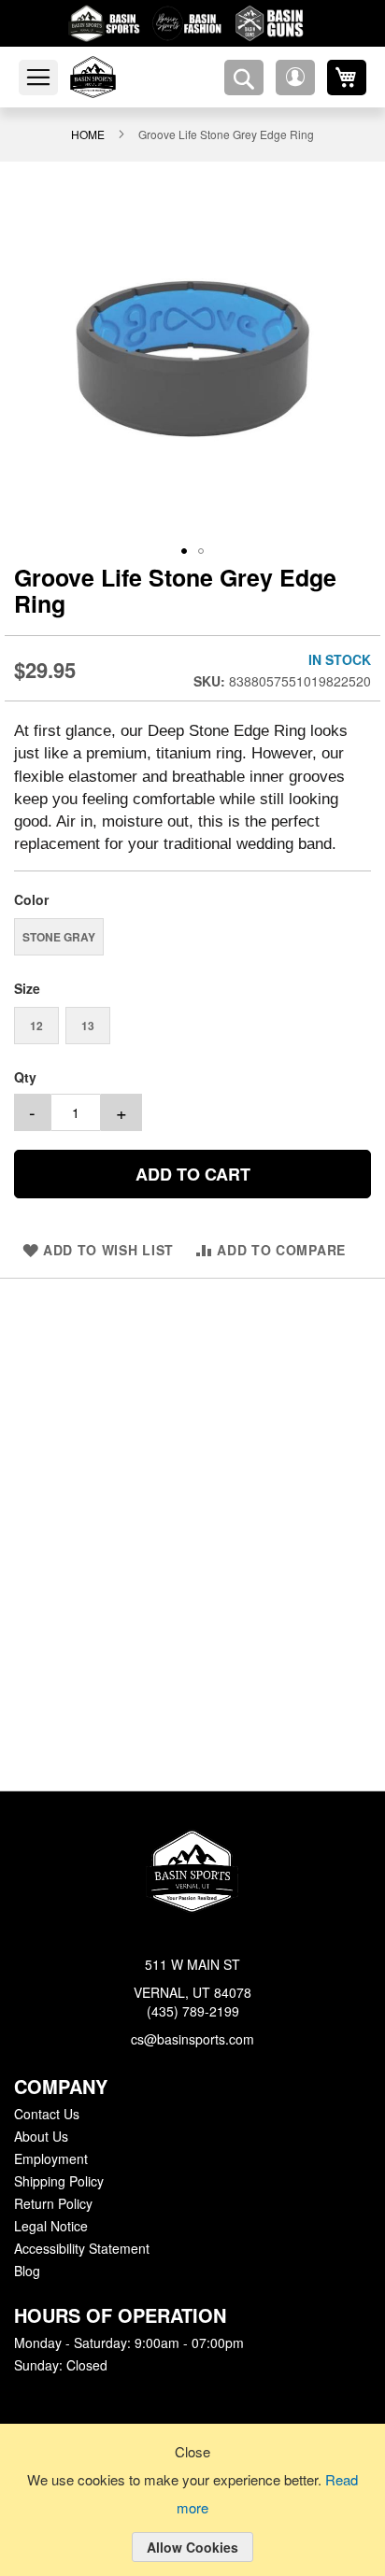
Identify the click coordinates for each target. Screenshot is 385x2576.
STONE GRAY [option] (59, 938)
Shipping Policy (58, 2182)
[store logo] (115, 77)
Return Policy (52, 2204)
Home (93, 134)
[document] (192, 2514)
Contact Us (46, 2115)
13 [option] (88, 1027)
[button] (295, 78)
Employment (50, 2159)
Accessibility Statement (81, 2249)
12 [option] (36, 1027)
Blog (27, 2272)
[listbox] (192, 940)
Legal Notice (50, 2227)
